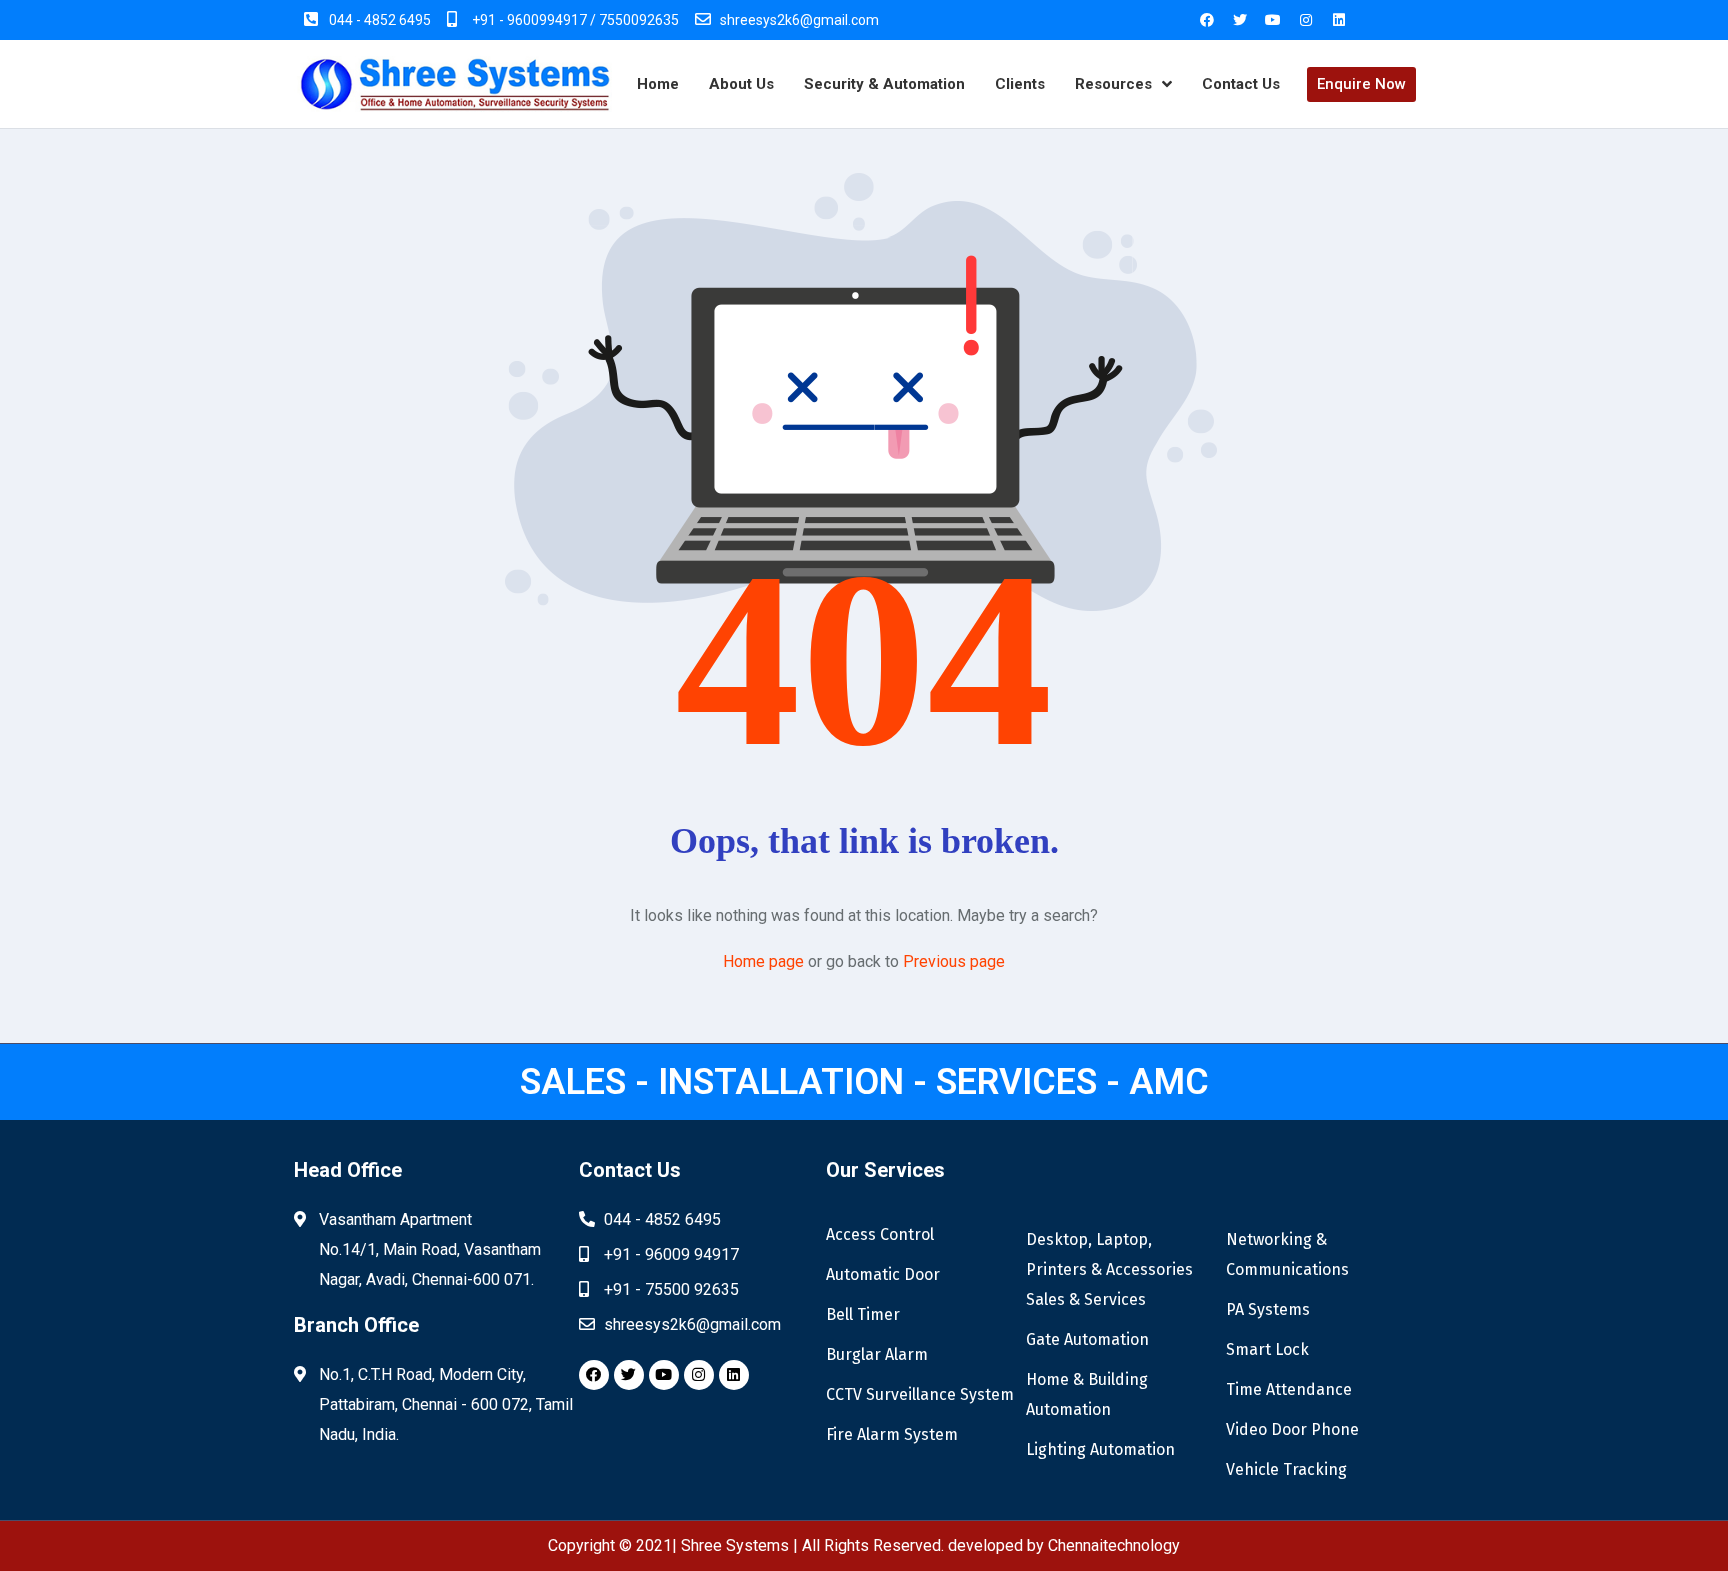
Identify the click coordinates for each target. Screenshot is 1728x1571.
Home (658, 84)
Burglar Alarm (877, 1354)
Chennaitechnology (1114, 1545)
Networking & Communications (1287, 1254)
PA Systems (1268, 1309)
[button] (1361, 84)
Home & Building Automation (1087, 1394)
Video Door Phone (1292, 1429)
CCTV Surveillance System (920, 1394)
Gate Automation (1087, 1339)
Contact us (1241, 84)
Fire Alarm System (892, 1434)
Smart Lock (1267, 1349)
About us (741, 84)
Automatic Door (883, 1274)
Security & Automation (884, 84)
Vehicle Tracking (1286, 1469)
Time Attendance (1289, 1389)
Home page (763, 961)
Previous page (954, 961)
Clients (1020, 84)
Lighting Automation (1100, 1449)
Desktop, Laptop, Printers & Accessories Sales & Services (1109, 1269)
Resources (1113, 84)
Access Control (880, 1234)
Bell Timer (863, 1314)
